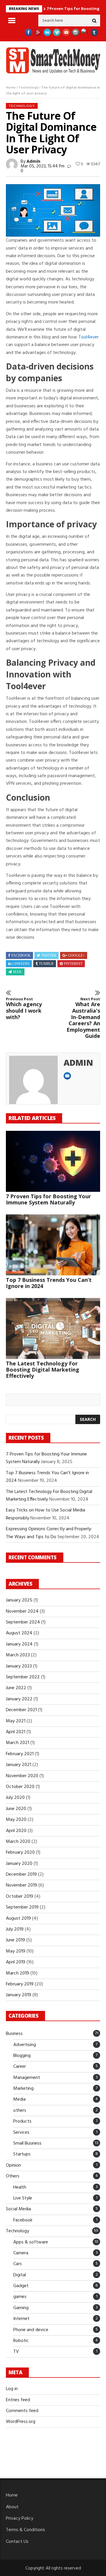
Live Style (23, 2198)
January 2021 (19, 1765)
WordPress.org (21, 2422)
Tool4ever (88, 337)
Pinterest (73, 964)
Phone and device (31, 2330)
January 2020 (19, 1864)
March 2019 (18, 1973)
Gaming (21, 2308)
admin (33, 162)
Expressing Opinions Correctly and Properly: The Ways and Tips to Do (49, 1533)
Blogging (22, 2056)
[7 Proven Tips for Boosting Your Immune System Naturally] (53, 1161)
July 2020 (15, 1798)
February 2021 (20, 1754)
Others (13, 2176)
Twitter (49, 955)
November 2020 (22, 1776)
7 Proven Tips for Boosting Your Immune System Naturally (48, 1199)
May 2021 (16, 1721)
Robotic (21, 2341)
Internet (21, 2319)
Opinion (13, 2165)
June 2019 (15, 1940)
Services (21, 2133)
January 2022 (19, 1699)
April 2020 (16, 1831)
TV (16, 2352)
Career (20, 2067)
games (20, 2297)
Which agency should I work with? (24, 1009)
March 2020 (18, 1842)
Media (19, 2099)
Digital (20, 2275)
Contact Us (17, 2542)
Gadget (21, 2286)
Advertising (25, 2045)
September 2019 (22, 1907)
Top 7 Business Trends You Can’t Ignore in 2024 (49, 1283)
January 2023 (19, 1666)
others (20, 2111)
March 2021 (18, 1743)
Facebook (21, 955)
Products (22, 2121)
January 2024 (19, 1644)
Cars (18, 2264)
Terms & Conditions (25, 2530)
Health (20, 2187)
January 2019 (19, 1995)
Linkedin (21, 964)
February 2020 (20, 1853)
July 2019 (15, 1929)
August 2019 (18, 1919)
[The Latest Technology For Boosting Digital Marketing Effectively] (53, 1328)
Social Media (18, 2209)
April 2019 (16, 1962)
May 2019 (16, 1951)
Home (11, 88)
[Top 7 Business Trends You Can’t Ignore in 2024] (53, 1245)
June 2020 (16, 1809)
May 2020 (16, 1820)
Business (14, 2034)
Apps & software (31, 2242)
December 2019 (21, 1875)
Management (27, 2078)
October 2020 (20, 1787)
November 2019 (21, 1885)
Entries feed (18, 2400)
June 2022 (16, 1688)
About (12, 2507)
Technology (28, 88)
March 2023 (18, 1655)
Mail (18, 972)
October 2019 (20, 1897)
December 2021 (21, 1710)
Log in (12, 2389)
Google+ (76, 955)
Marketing (23, 2089)
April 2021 (16, 1732)
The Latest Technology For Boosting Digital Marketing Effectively (43, 1370)
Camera (21, 2253)
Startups (22, 2154)
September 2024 (23, 1622)
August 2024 (19, 1633)
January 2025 (19, 1600)
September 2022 (23, 1677)
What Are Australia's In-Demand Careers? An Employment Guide (83, 1018)
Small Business (27, 2143)
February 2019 (20, 1984)
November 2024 (22, 1611)
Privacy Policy (20, 2519)
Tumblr (46, 964)
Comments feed (22, 2411)
